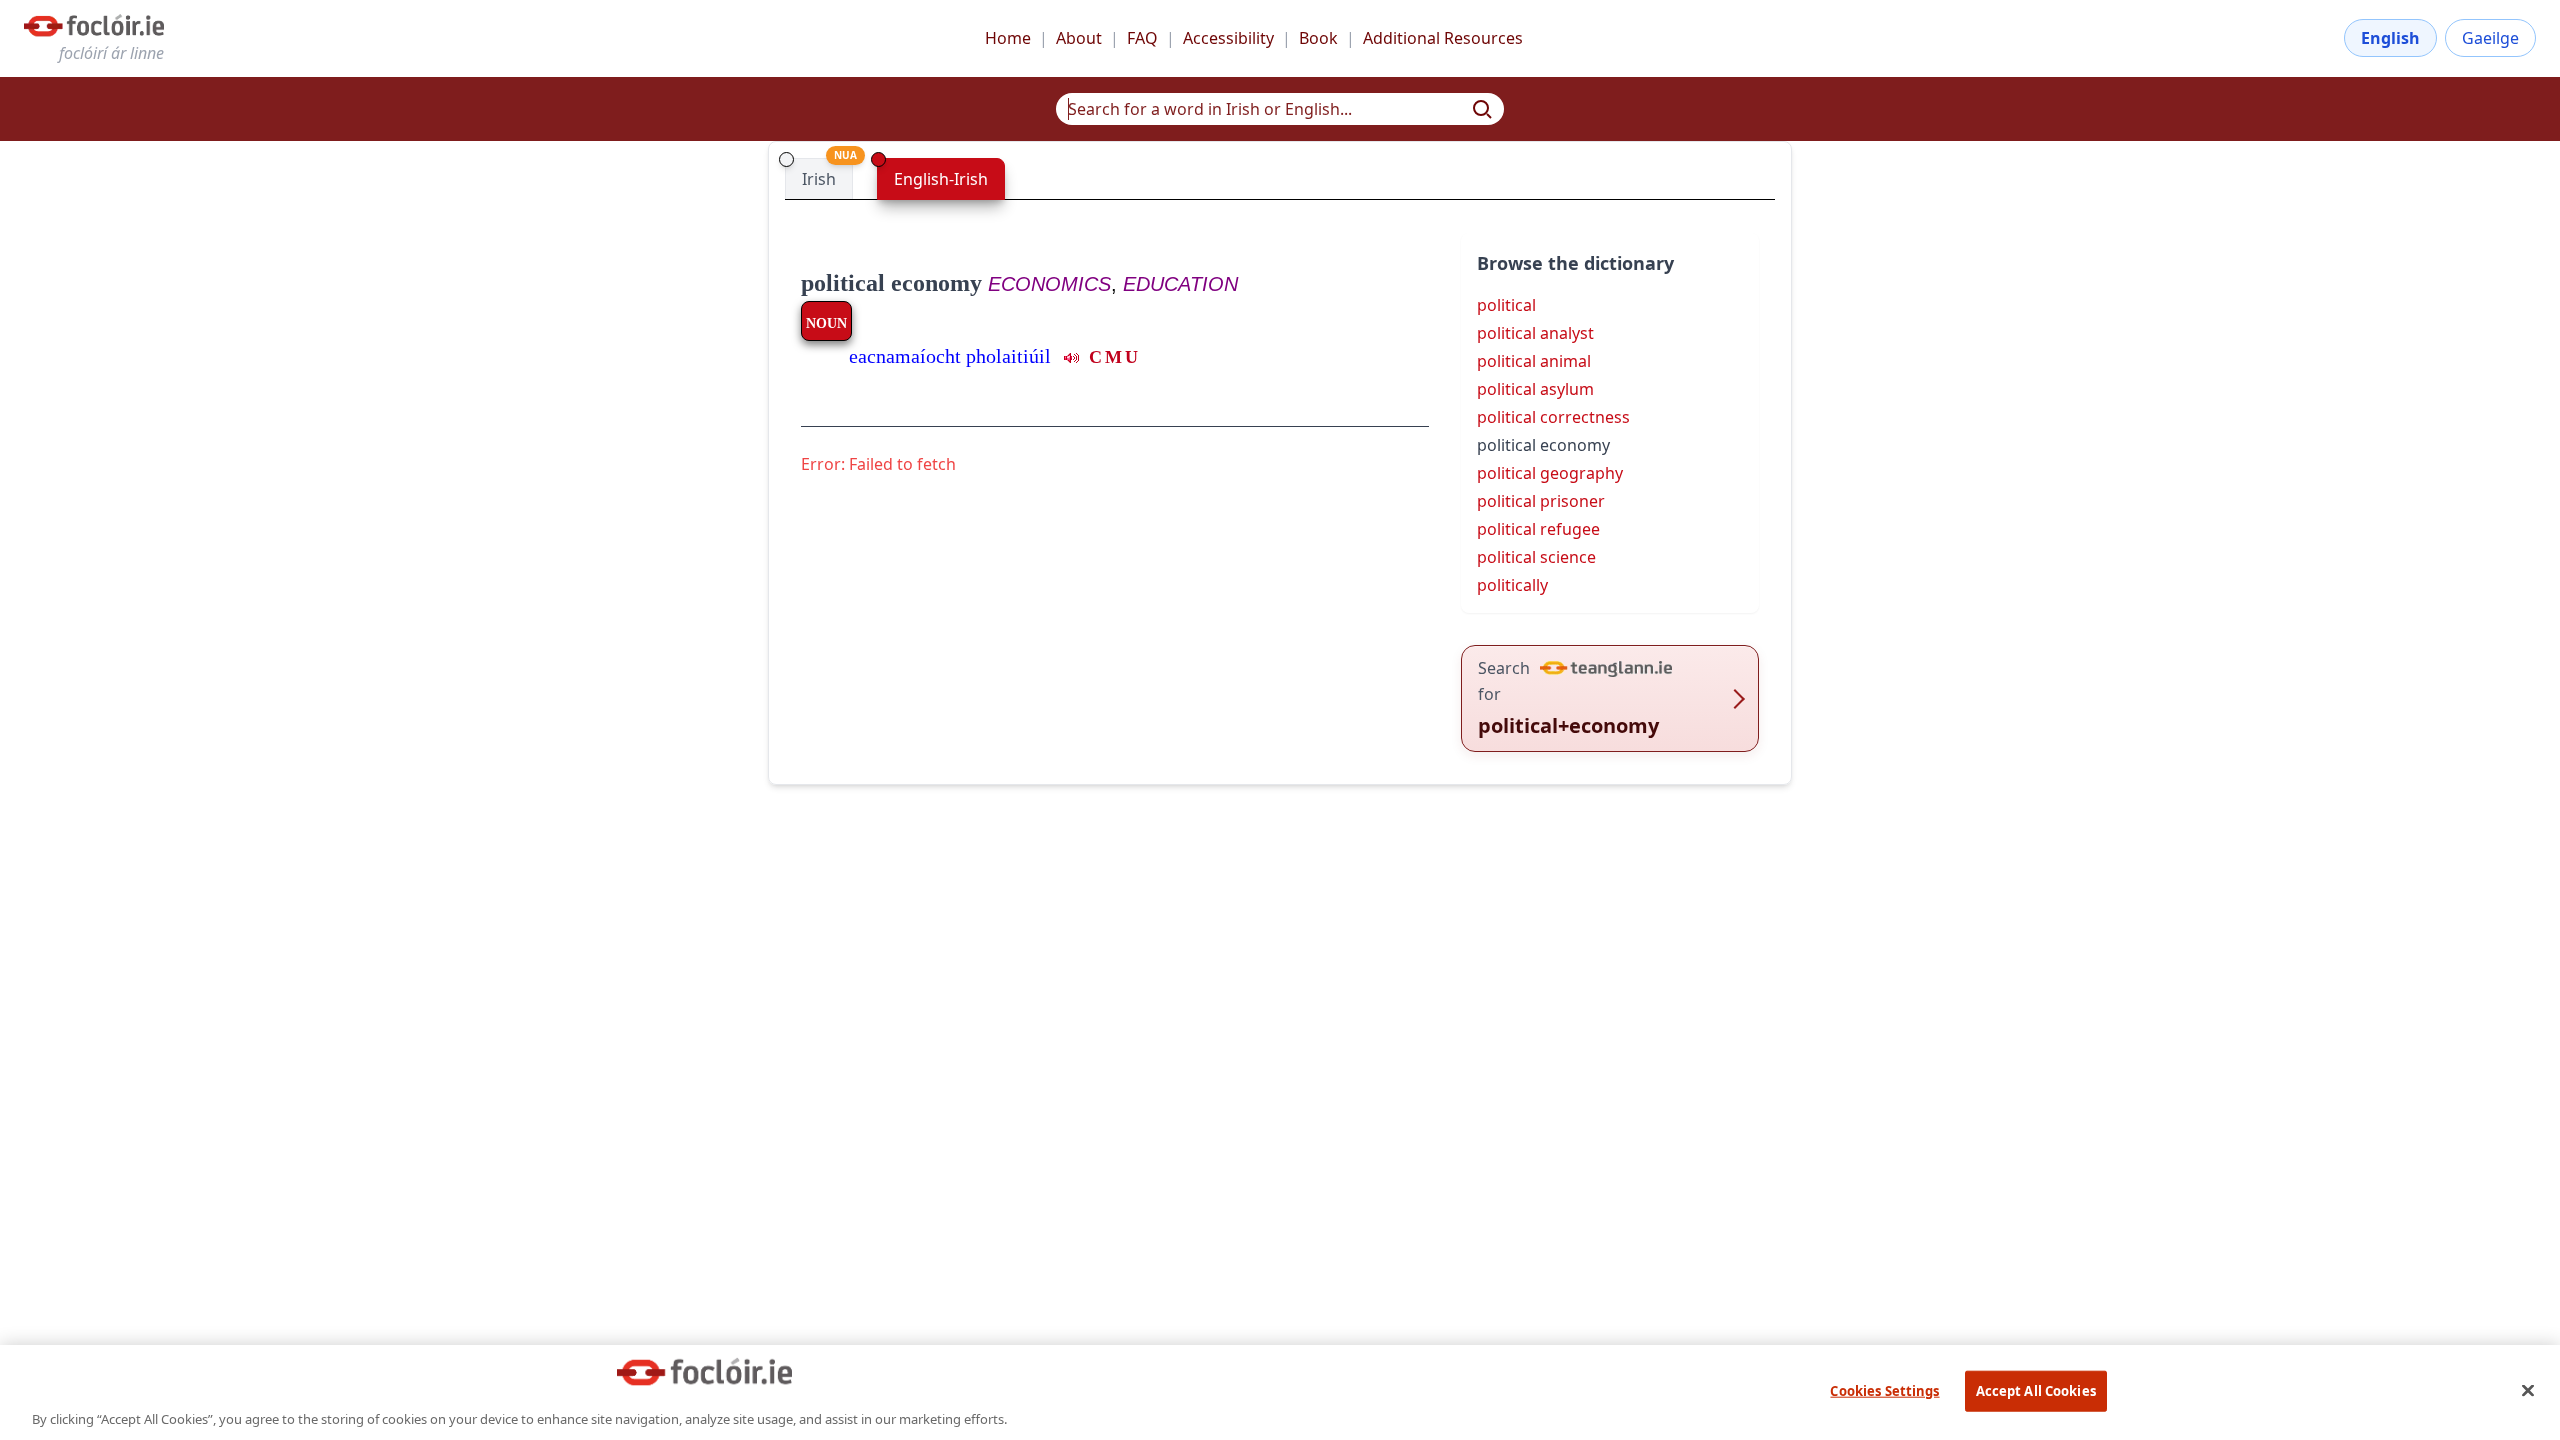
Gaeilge (2490, 38)
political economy (891, 283)
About (1079, 38)
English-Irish (941, 179)
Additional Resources (1443, 38)
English (2390, 38)
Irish (819, 179)
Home (1008, 38)
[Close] (2528, 1390)
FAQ (1142, 38)
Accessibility (1228, 38)
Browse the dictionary (1575, 263)
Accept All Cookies (2036, 1390)
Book (1318, 38)
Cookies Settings (1884, 1390)
